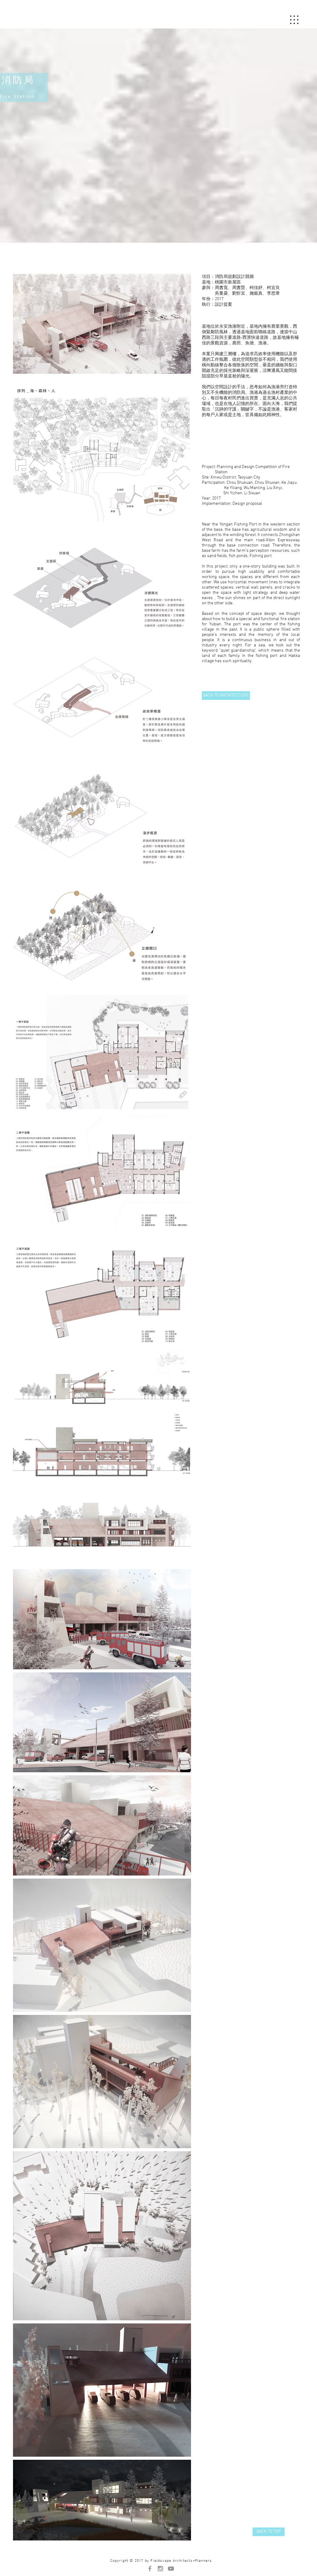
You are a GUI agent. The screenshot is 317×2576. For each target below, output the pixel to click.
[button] (294, 20)
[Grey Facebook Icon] (150, 2569)
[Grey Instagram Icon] (160, 2569)
